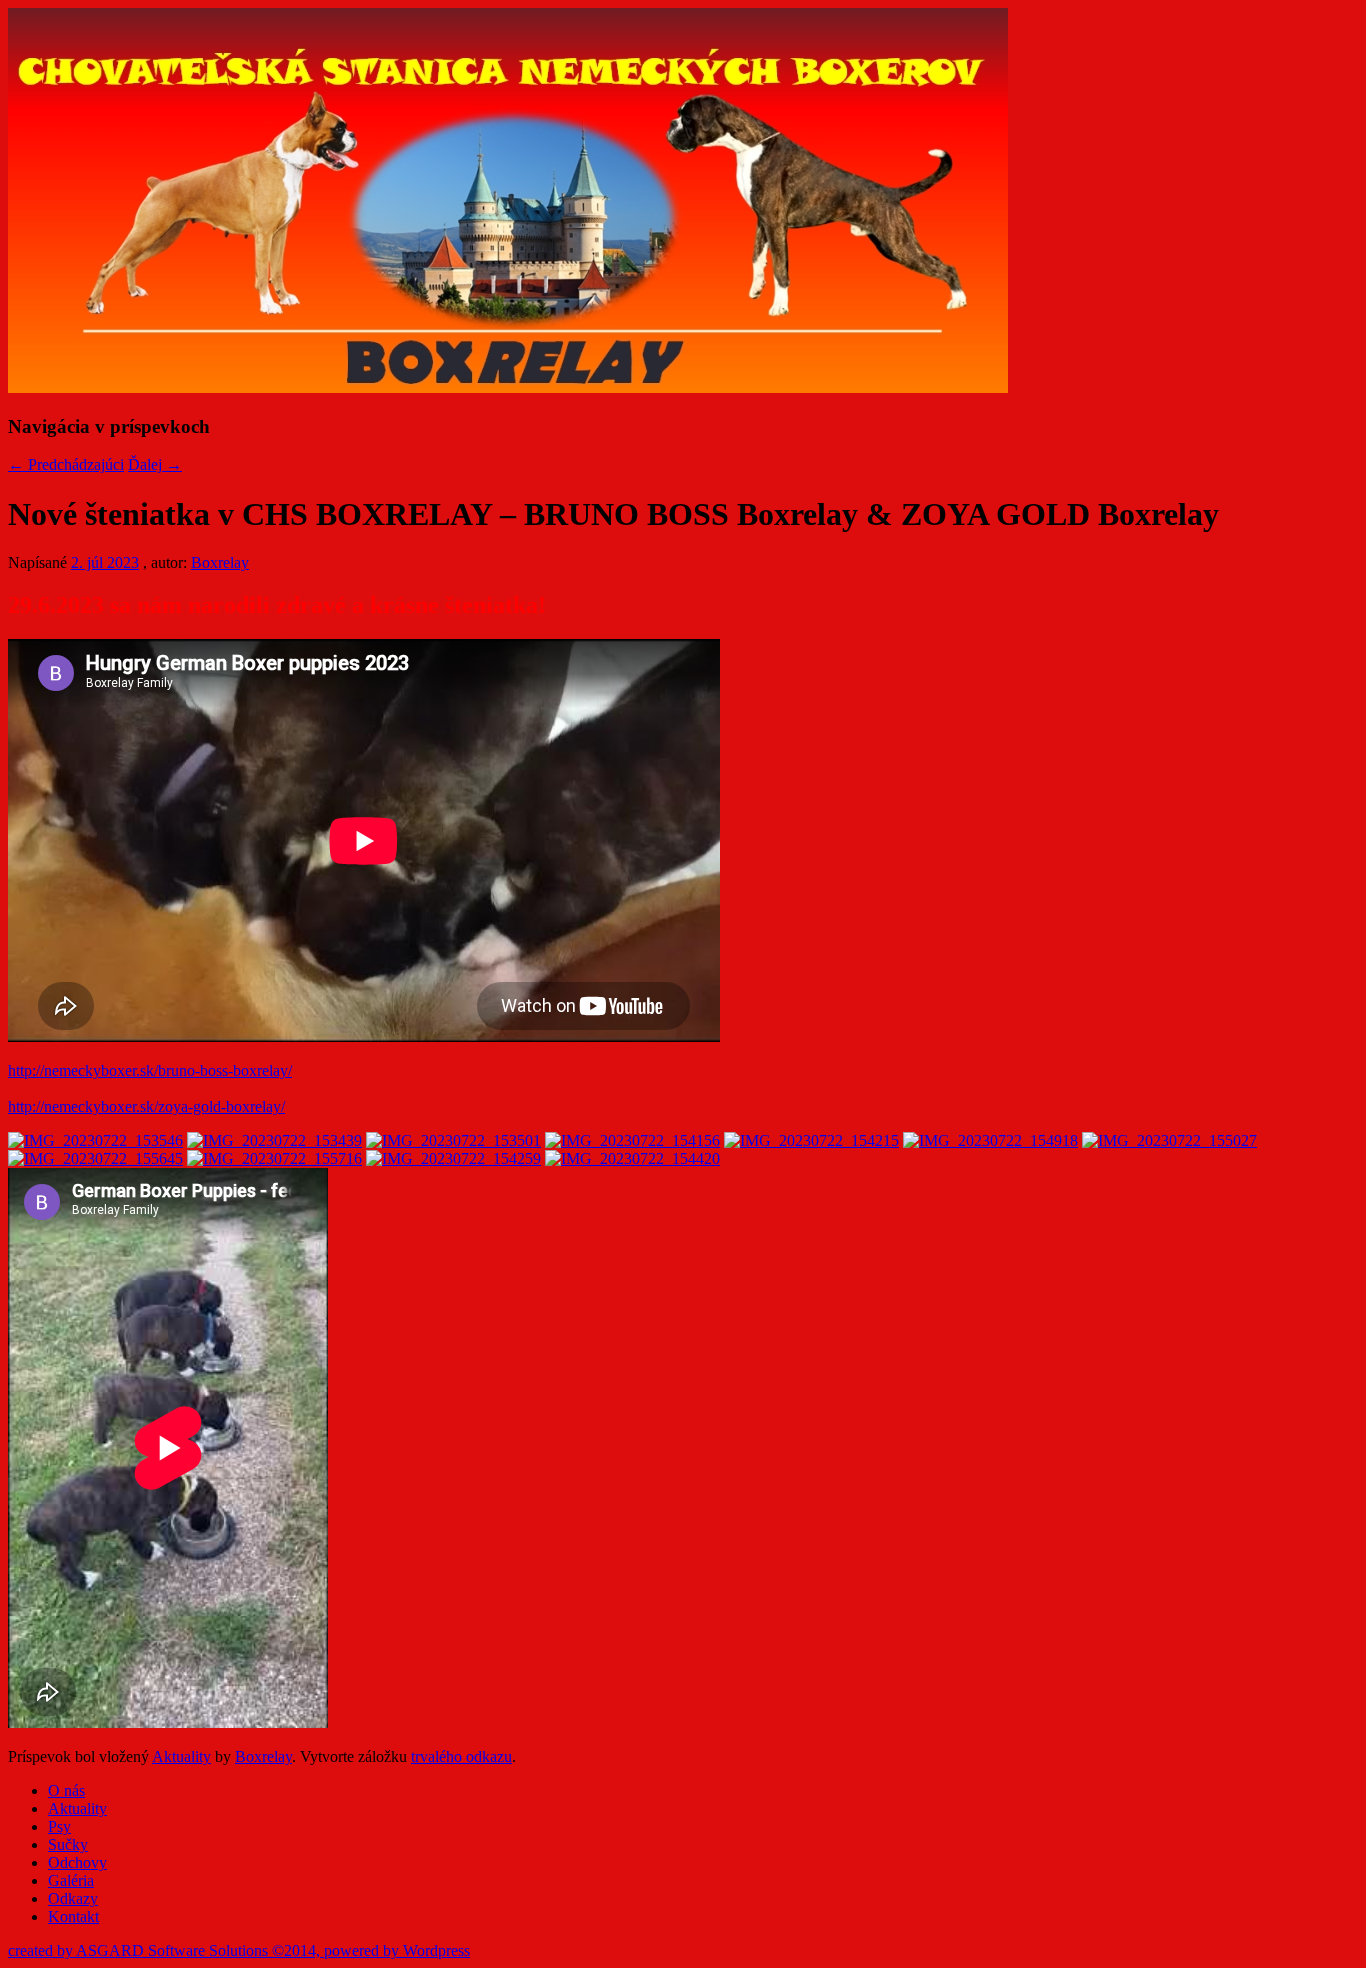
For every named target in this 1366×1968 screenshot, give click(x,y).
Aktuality (181, 1756)
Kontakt (73, 1916)
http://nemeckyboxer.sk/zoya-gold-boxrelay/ (146, 1106)
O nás (66, 1790)
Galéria (71, 1880)
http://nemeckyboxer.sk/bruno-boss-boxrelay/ (150, 1070)
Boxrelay (220, 562)
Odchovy (77, 1862)
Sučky (68, 1844)
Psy (59, 1826)
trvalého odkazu (461, 1756)
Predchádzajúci (66, 464)
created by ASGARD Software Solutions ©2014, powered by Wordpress (239, 1950)
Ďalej (155, 464)
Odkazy (73, 1898)
